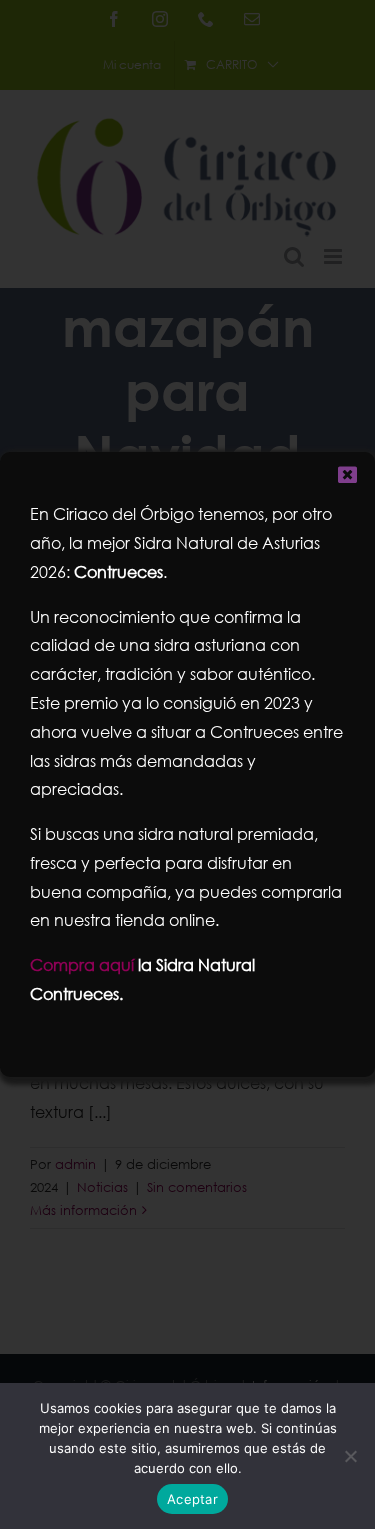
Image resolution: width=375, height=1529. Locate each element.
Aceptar (192, 1499)
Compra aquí (82, 964)
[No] (350, 1456)
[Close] (347, 474)
